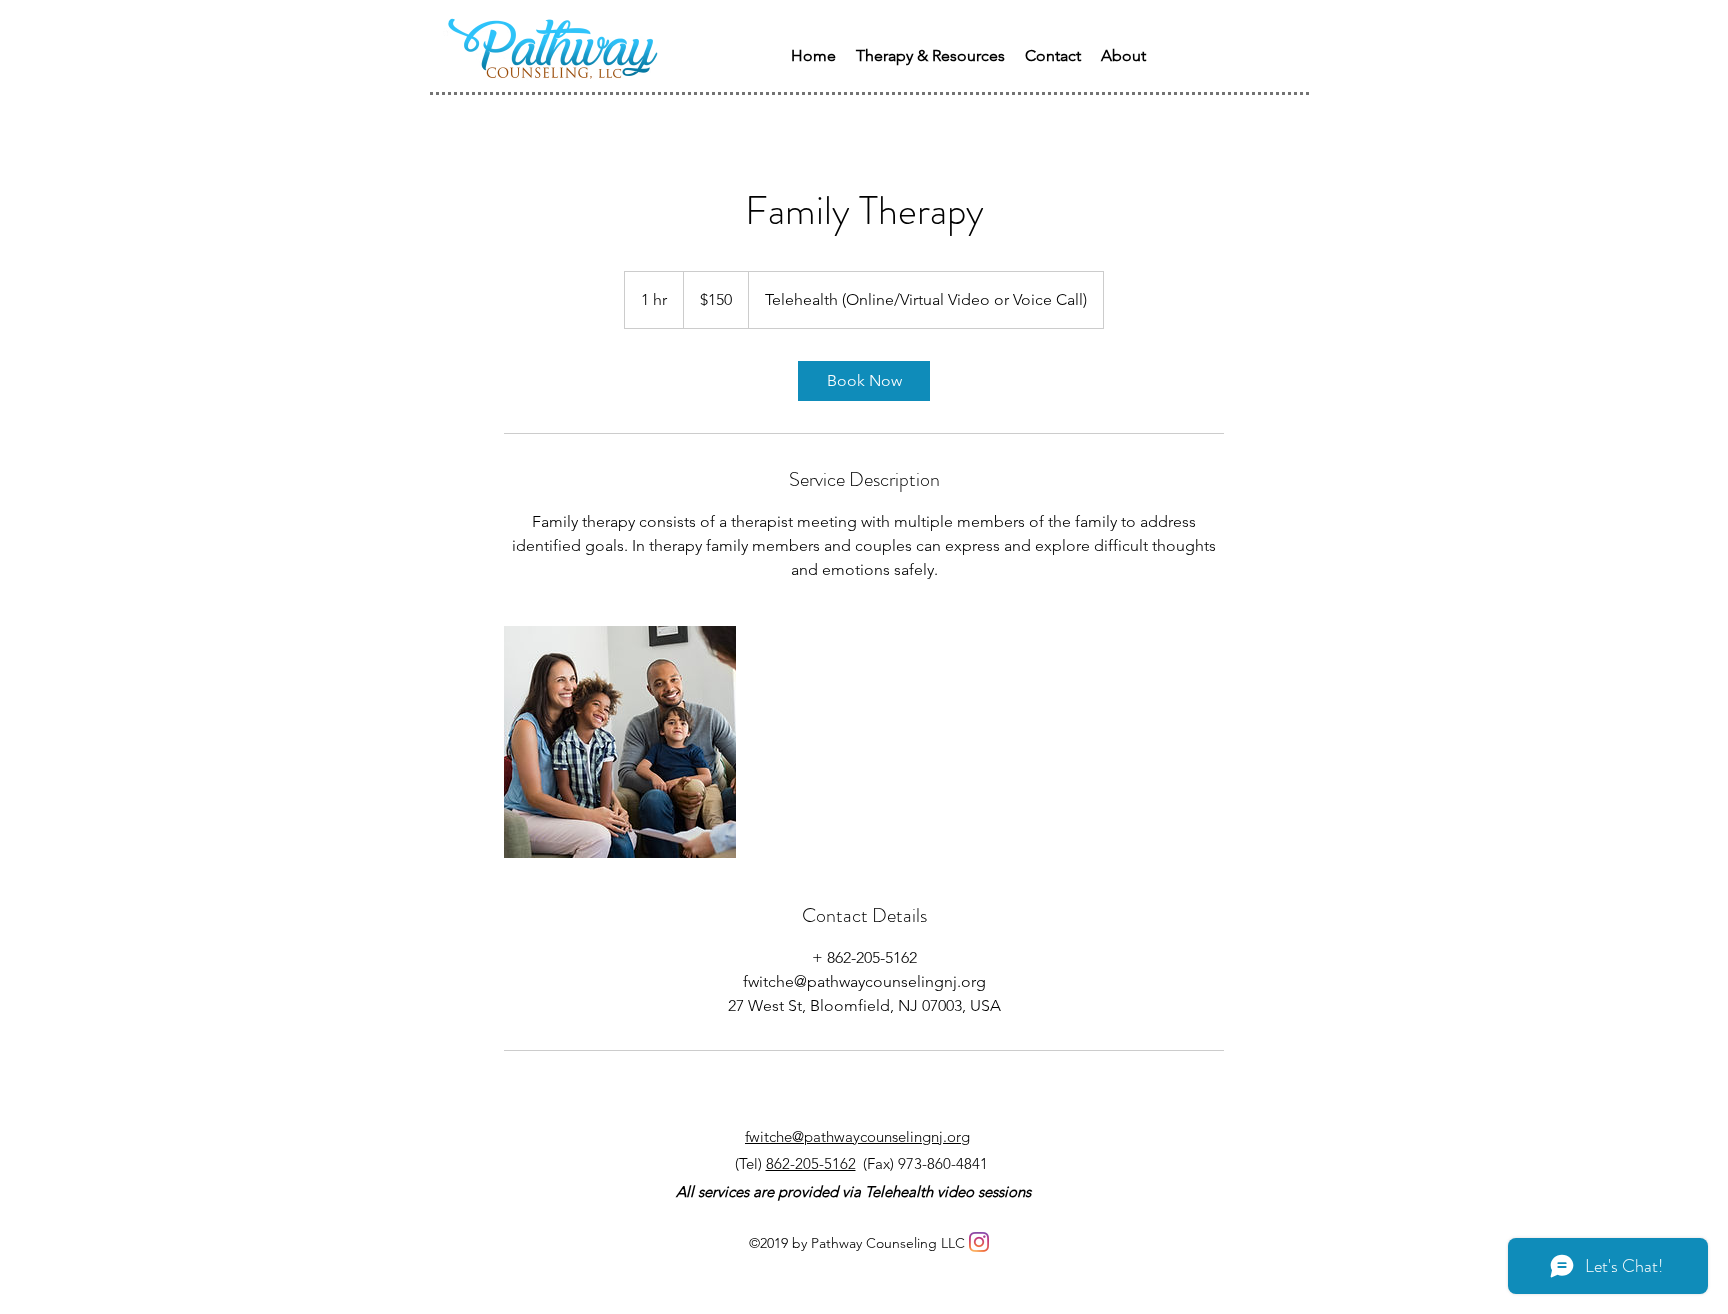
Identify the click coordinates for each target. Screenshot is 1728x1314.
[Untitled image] (620, 742)
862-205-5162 (811, 1163)
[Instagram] (979, 1242)
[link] (864, 381)
